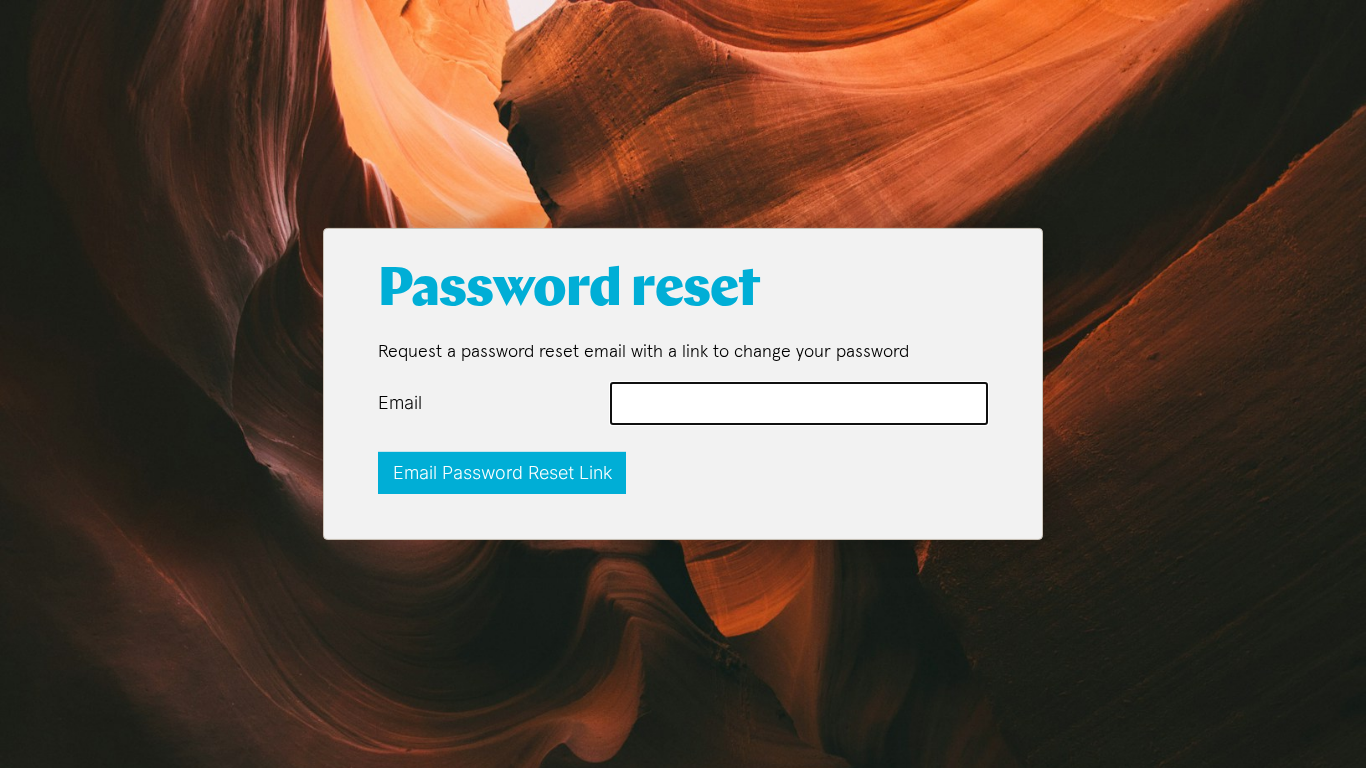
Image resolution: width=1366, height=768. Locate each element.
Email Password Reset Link (502, 472)
